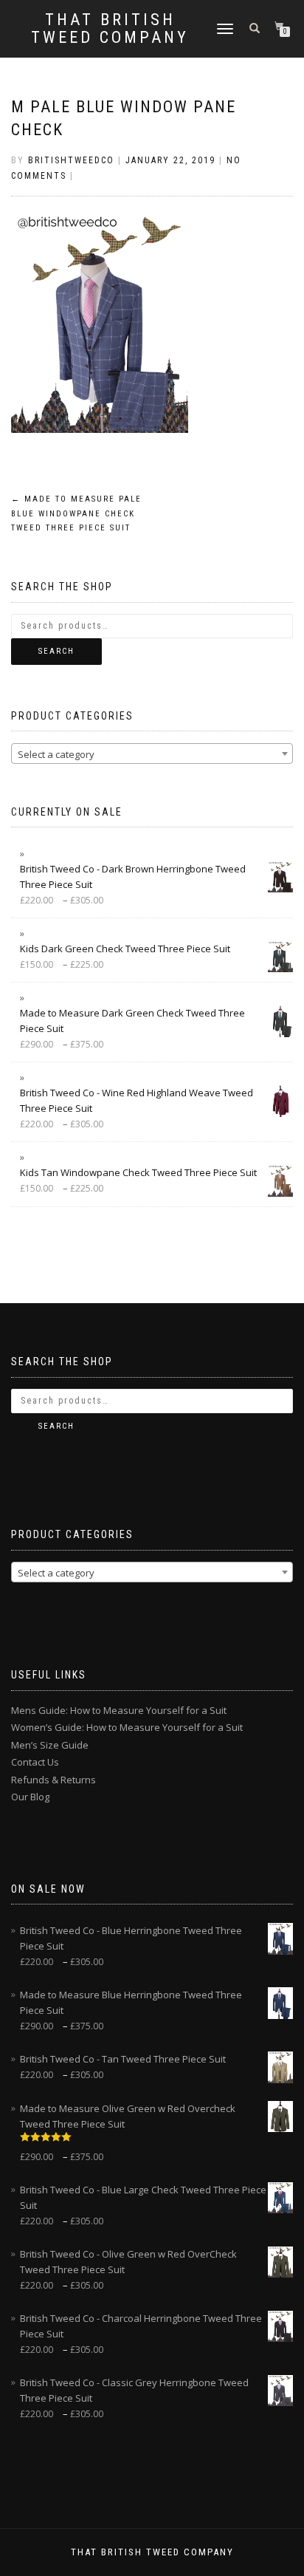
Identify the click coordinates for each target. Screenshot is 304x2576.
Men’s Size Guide (50, 1745)
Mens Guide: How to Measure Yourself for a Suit (119, 1710)
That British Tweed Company (110, 29)
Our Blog (30, 1797)
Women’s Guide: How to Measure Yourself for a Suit (127, 1727)
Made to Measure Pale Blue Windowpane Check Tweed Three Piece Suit (76, 514)
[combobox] (152, 754)
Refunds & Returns (53, 1780)
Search (56, 651)
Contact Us (35, 1762)
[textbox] (152, 754)
